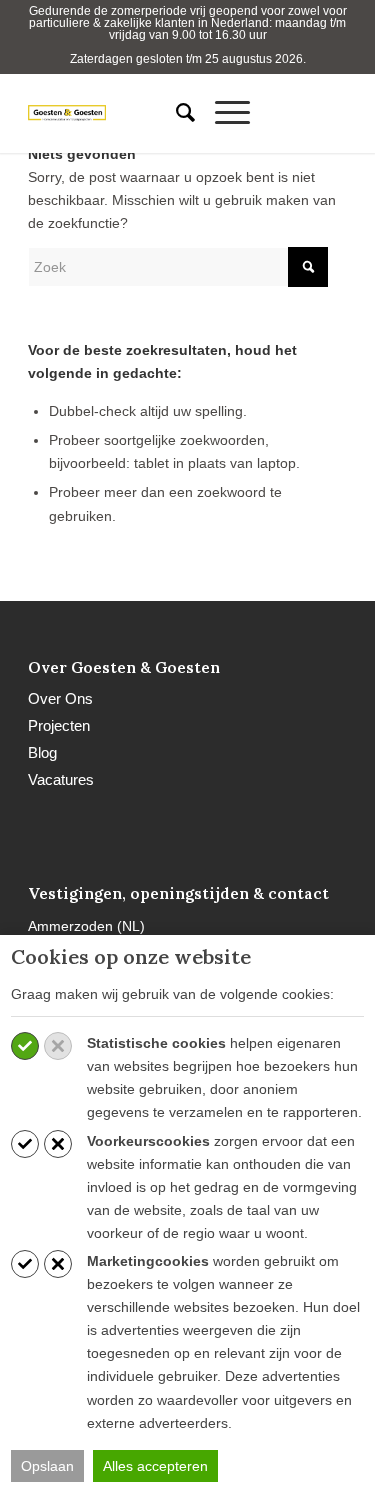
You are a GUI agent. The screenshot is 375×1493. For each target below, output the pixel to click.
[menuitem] (175, 113)
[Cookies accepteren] (25, 1046)
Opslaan (47, 1466)
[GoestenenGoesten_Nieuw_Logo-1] (88, 113)
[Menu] (222, 113)
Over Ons (60, 698)
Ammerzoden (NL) (86, 926)
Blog (42, 752)
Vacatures (61, 779)
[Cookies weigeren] (58, 1046)
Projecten (59, 725)
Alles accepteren (155, 1466)
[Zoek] (175, 113)
